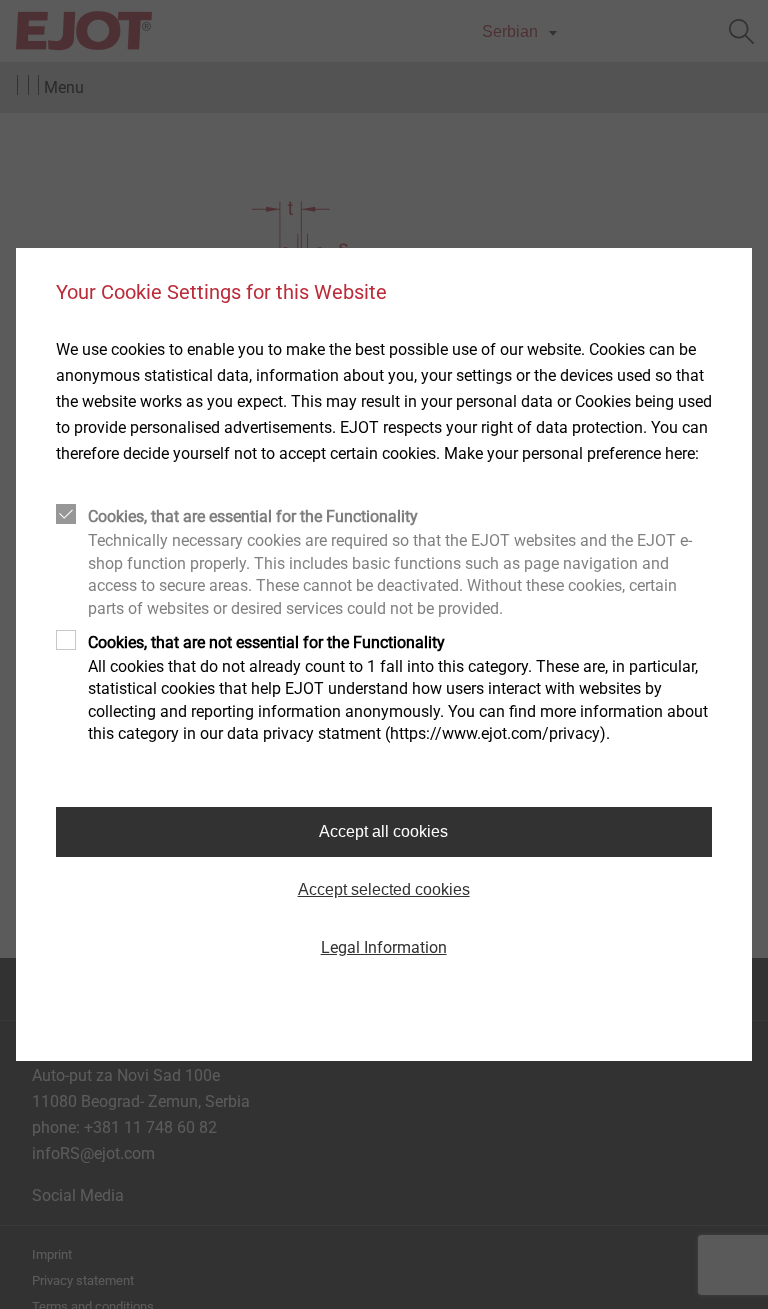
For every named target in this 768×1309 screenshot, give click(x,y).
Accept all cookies (383, 831)
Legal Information (384, 947)
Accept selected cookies (384, 889)
